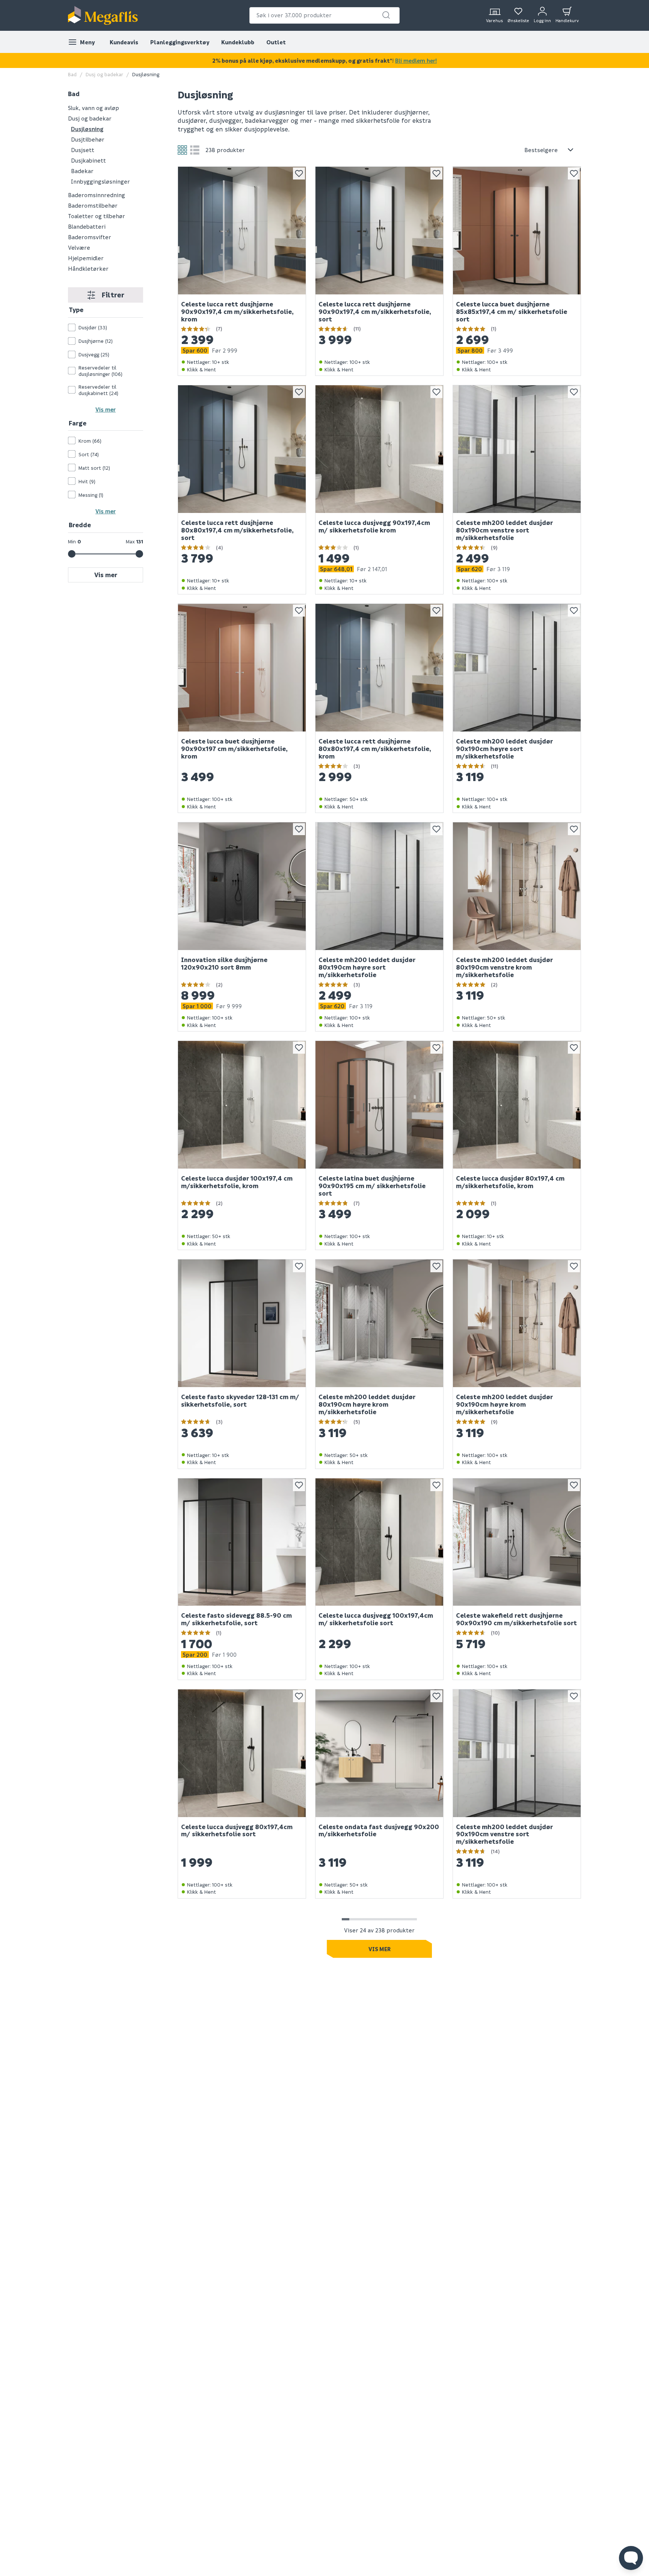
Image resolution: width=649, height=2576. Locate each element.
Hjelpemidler (86, 258)
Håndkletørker (88, 268)
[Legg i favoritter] (299, 173)
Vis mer (106, 409)
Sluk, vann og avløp (94, 108)
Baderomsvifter (90, 237)
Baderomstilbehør (93, 205)
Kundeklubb (238, 42)
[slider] (72, 554)
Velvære (79, 247)
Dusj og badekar (104, 74)
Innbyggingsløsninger (100, 181)
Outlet (276, 42)
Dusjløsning (87, 129)
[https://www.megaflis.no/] (103, 15)
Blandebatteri (87, 226)
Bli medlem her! (416, 60)
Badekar (82, 171)
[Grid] (182, 150)
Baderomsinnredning (97, 195)
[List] (195, 150)
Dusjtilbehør (88, 139)
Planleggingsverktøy (180, 42)
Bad (72, 74)
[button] (386, 15)
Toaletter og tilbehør (97, 216)
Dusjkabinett (88, 160)
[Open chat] (631, 2558)
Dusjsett (83, 150)
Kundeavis (124, 42)
